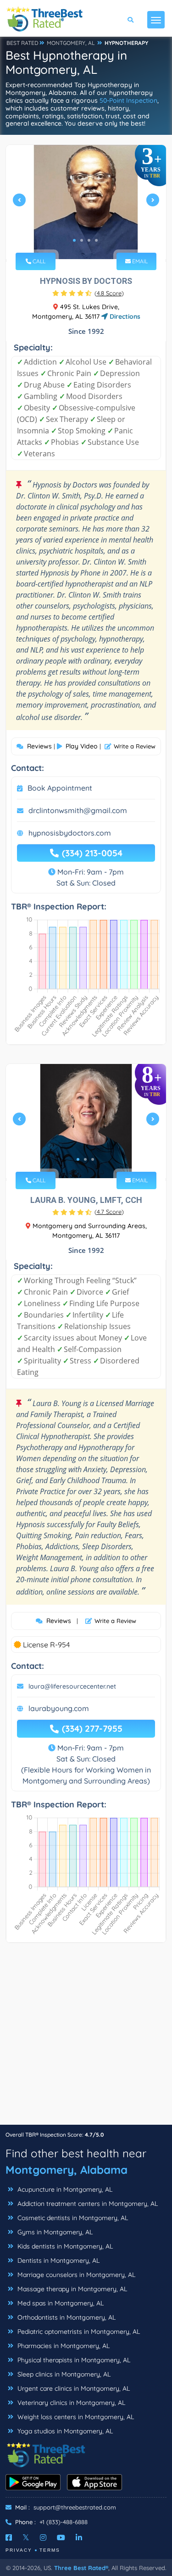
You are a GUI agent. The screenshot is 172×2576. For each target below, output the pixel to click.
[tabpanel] (86, 203)
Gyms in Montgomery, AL (54, 2232)
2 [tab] (82, 240)
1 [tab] (74, 240)
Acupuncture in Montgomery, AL (64, 2189)
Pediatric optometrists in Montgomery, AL (78, 2332)
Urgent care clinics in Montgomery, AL (73, 2388)
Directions (124, 316)
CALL (38, 261)
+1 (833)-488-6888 (64, 2522)
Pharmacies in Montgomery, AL (63, 2346)
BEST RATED (22, 43)
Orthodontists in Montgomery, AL (66, 2317)
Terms (50, 2550)
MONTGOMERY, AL (71, 43)
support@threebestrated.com (75, 2507)
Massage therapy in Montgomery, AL (71, 2289)
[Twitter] (26, 2537)
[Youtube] (61, 2537)
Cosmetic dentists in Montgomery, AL (72, 2218)
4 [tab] (96, 240)
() (109, 293)
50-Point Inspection (128, 100)
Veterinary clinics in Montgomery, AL (70, 2403)
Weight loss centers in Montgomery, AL (75, 2417)
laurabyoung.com (59, 1708)
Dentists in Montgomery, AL (58, 2260)
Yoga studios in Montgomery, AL (64, 2431)
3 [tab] (89, 240)
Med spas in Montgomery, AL (60, 2303)
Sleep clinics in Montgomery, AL (63, 2374)
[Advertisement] (86, 2038)
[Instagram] (43, 2537)
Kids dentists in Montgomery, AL (64, 2246)
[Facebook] (9, 2537)
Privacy (19, 2550)
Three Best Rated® (81, 2568)
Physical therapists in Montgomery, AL (73, 2360)
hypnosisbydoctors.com (70, 833)
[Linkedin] (79, 2537)
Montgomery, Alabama (67, 2170)
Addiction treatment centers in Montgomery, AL (87, 2204)
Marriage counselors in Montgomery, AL (75, 2275)
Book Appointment (60, 788)
